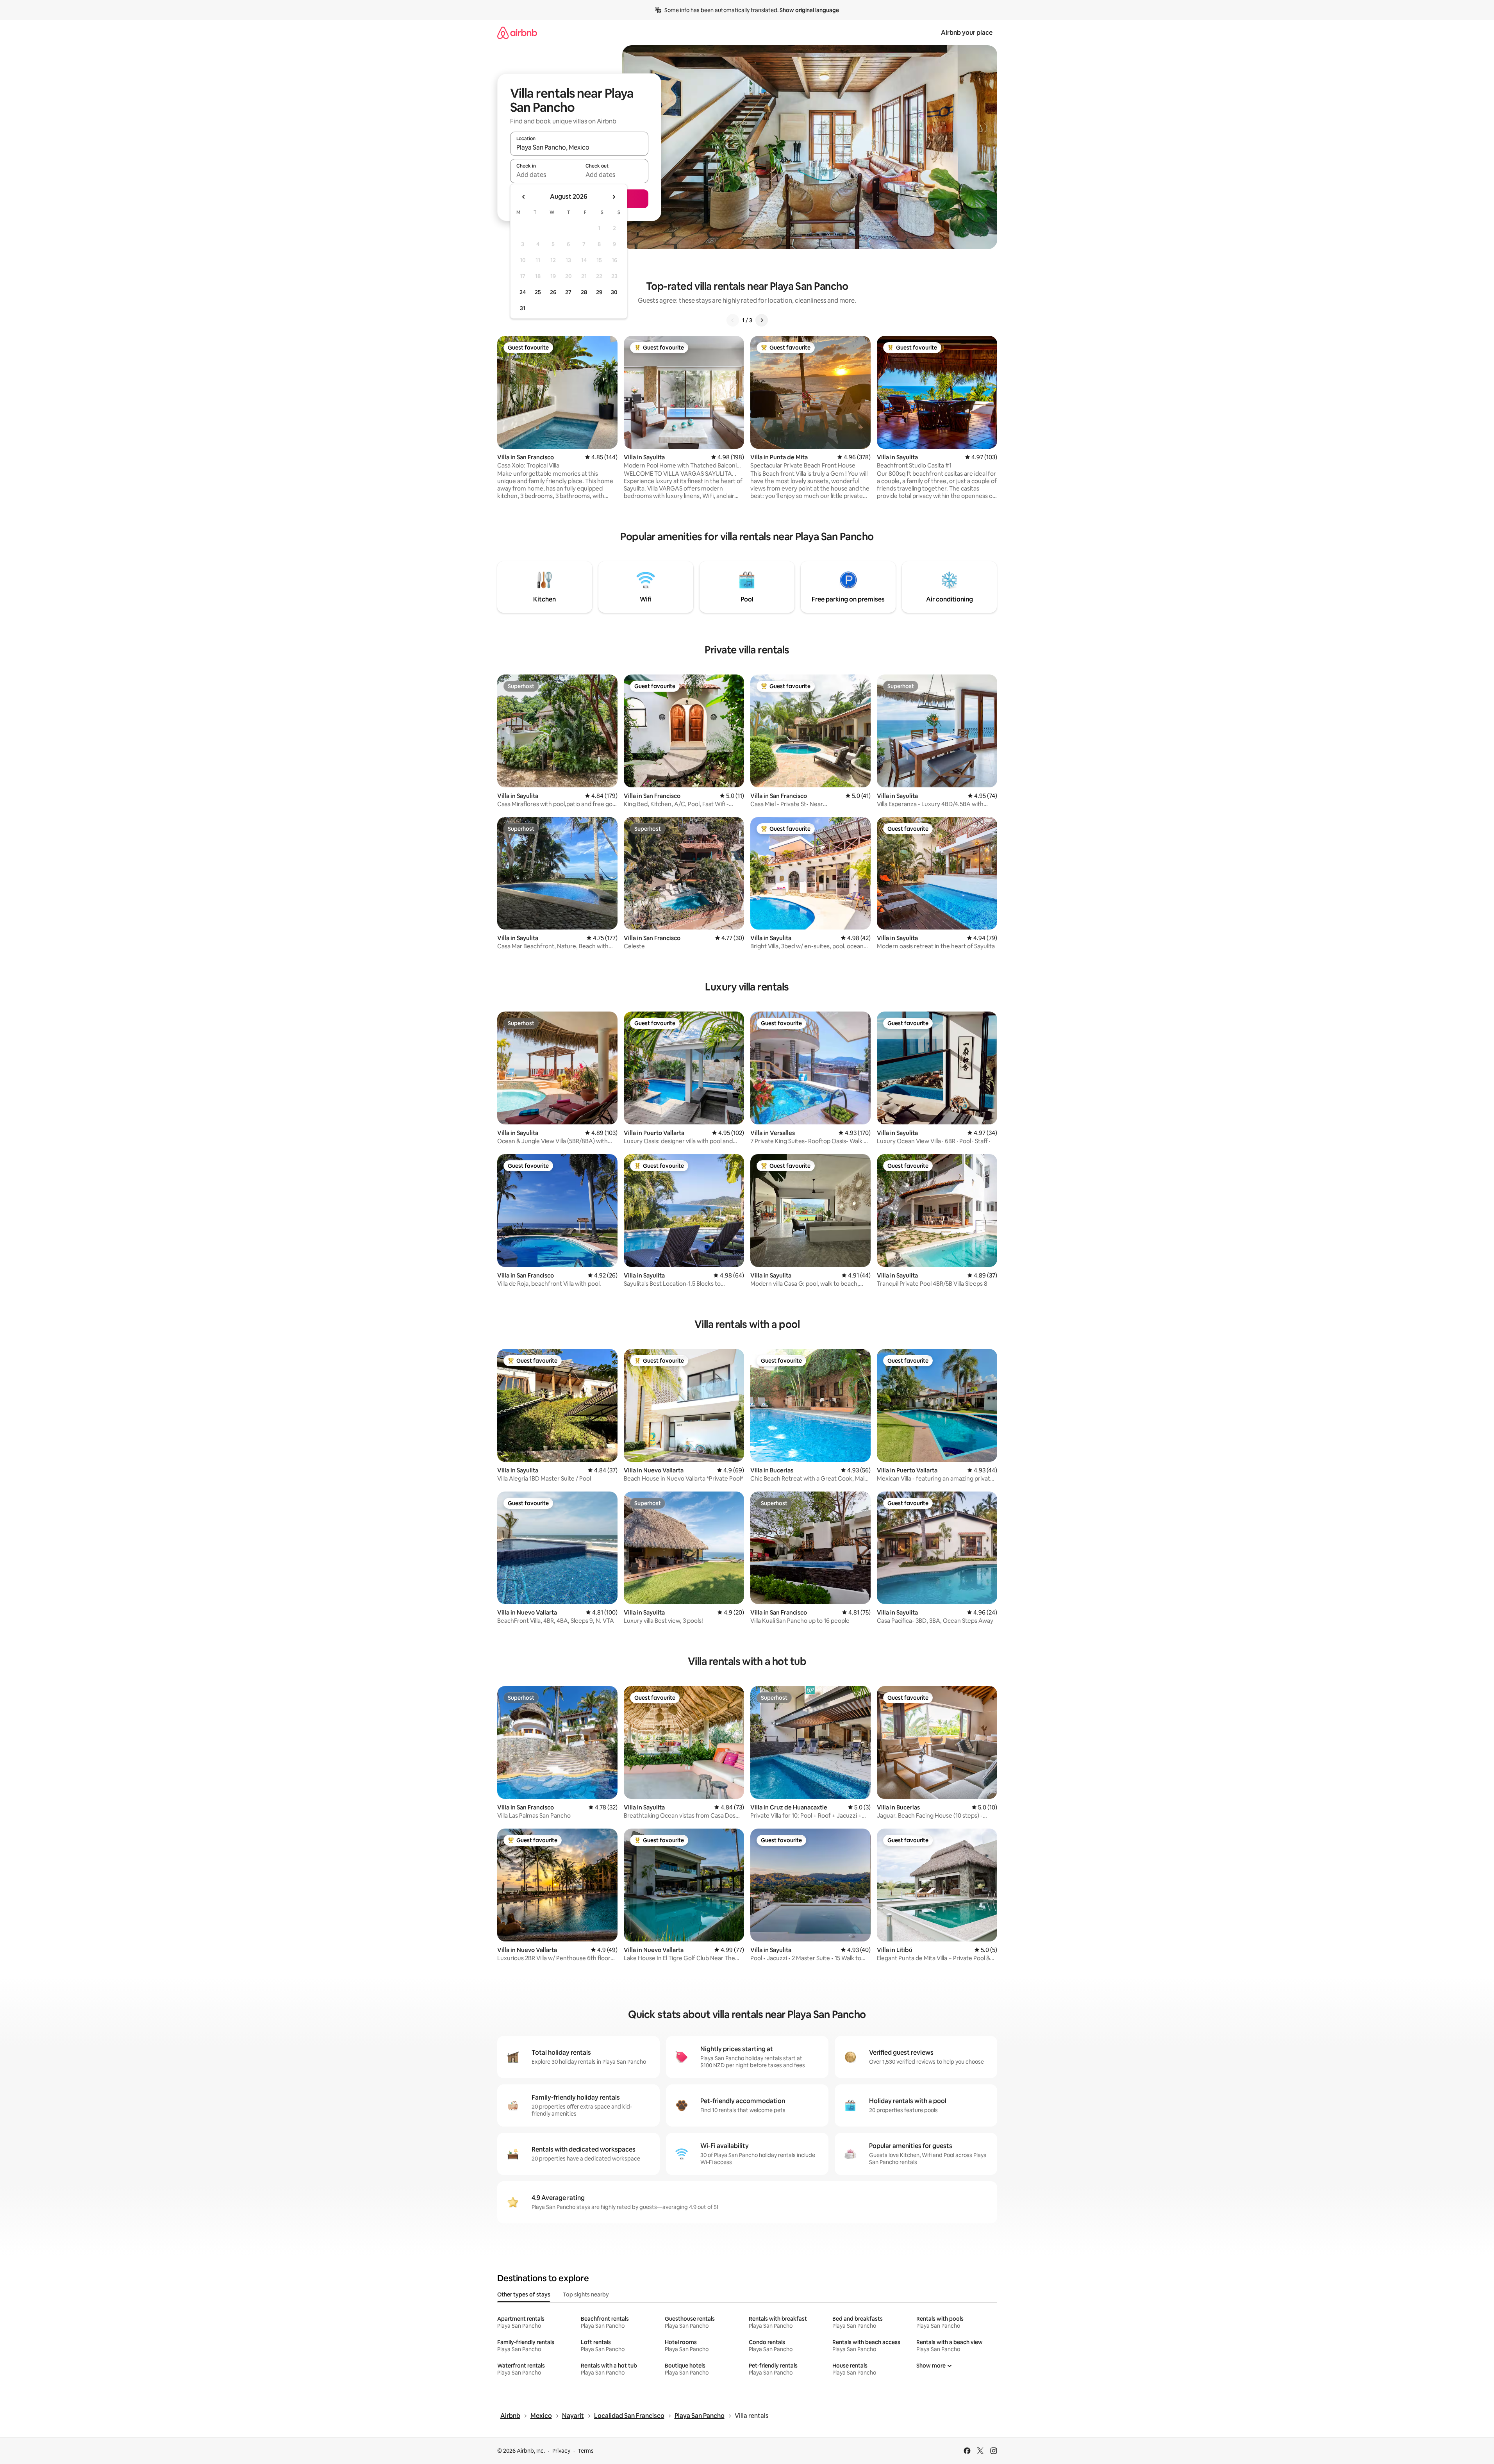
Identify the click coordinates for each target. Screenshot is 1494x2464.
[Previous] (733, 320)
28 (584, 292)
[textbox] (545, 175)
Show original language (809, 10)
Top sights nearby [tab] (586, 2294)
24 (523, 292)
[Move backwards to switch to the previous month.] (524, 197)
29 (599, 292)
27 (568, 292)
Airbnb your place (967, 33)
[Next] (762, 320)
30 (614, 292)
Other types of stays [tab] (524, 2294)
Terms (586, 2451)
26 (553, 292)
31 (523, 308)
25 (538, 292)
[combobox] (579, 147)
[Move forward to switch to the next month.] (614, 197)
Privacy (561, 2451)
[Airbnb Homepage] (517, 33)
